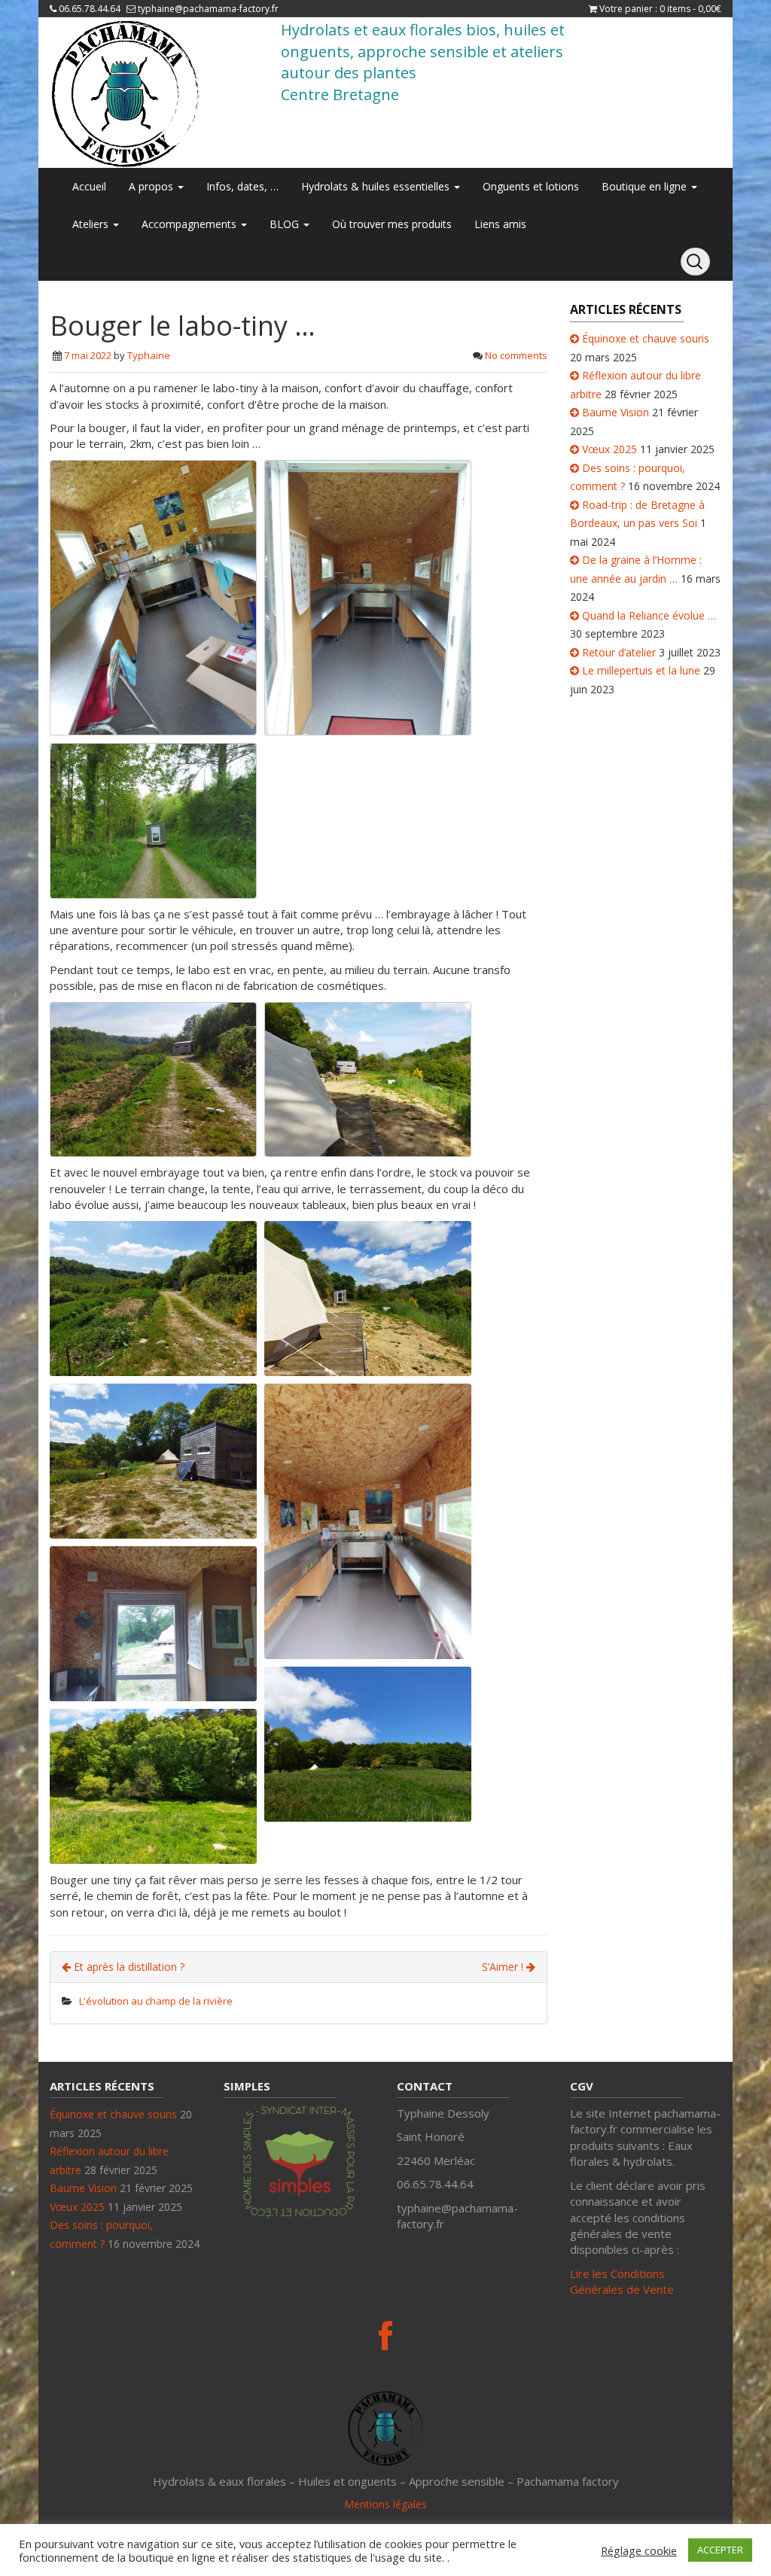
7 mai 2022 (88, 355)
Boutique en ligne (646, 186)
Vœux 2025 (609, 449)
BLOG (286, 224)
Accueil (89, 186)
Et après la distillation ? (128, 1967)
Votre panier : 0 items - (660, 9)
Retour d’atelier (619, 652)
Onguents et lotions (531, 186)
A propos (152, 186)
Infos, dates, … (242, 186)
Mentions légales (385, 2504)
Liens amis (500, 224)
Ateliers (92, 224)
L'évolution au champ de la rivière (156, 2001)
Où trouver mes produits (392, 224)
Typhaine (149, 355)
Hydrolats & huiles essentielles (377, 186)
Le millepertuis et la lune (641, 670)
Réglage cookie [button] (639, 2550)
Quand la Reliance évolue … (649, 615)
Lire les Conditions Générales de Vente (622, 2281)
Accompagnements (190, 224)
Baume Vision (616, 412)
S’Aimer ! (504, 1967)
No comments (516, 355)
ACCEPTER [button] (720, 2550)
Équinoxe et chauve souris (646, 338)
